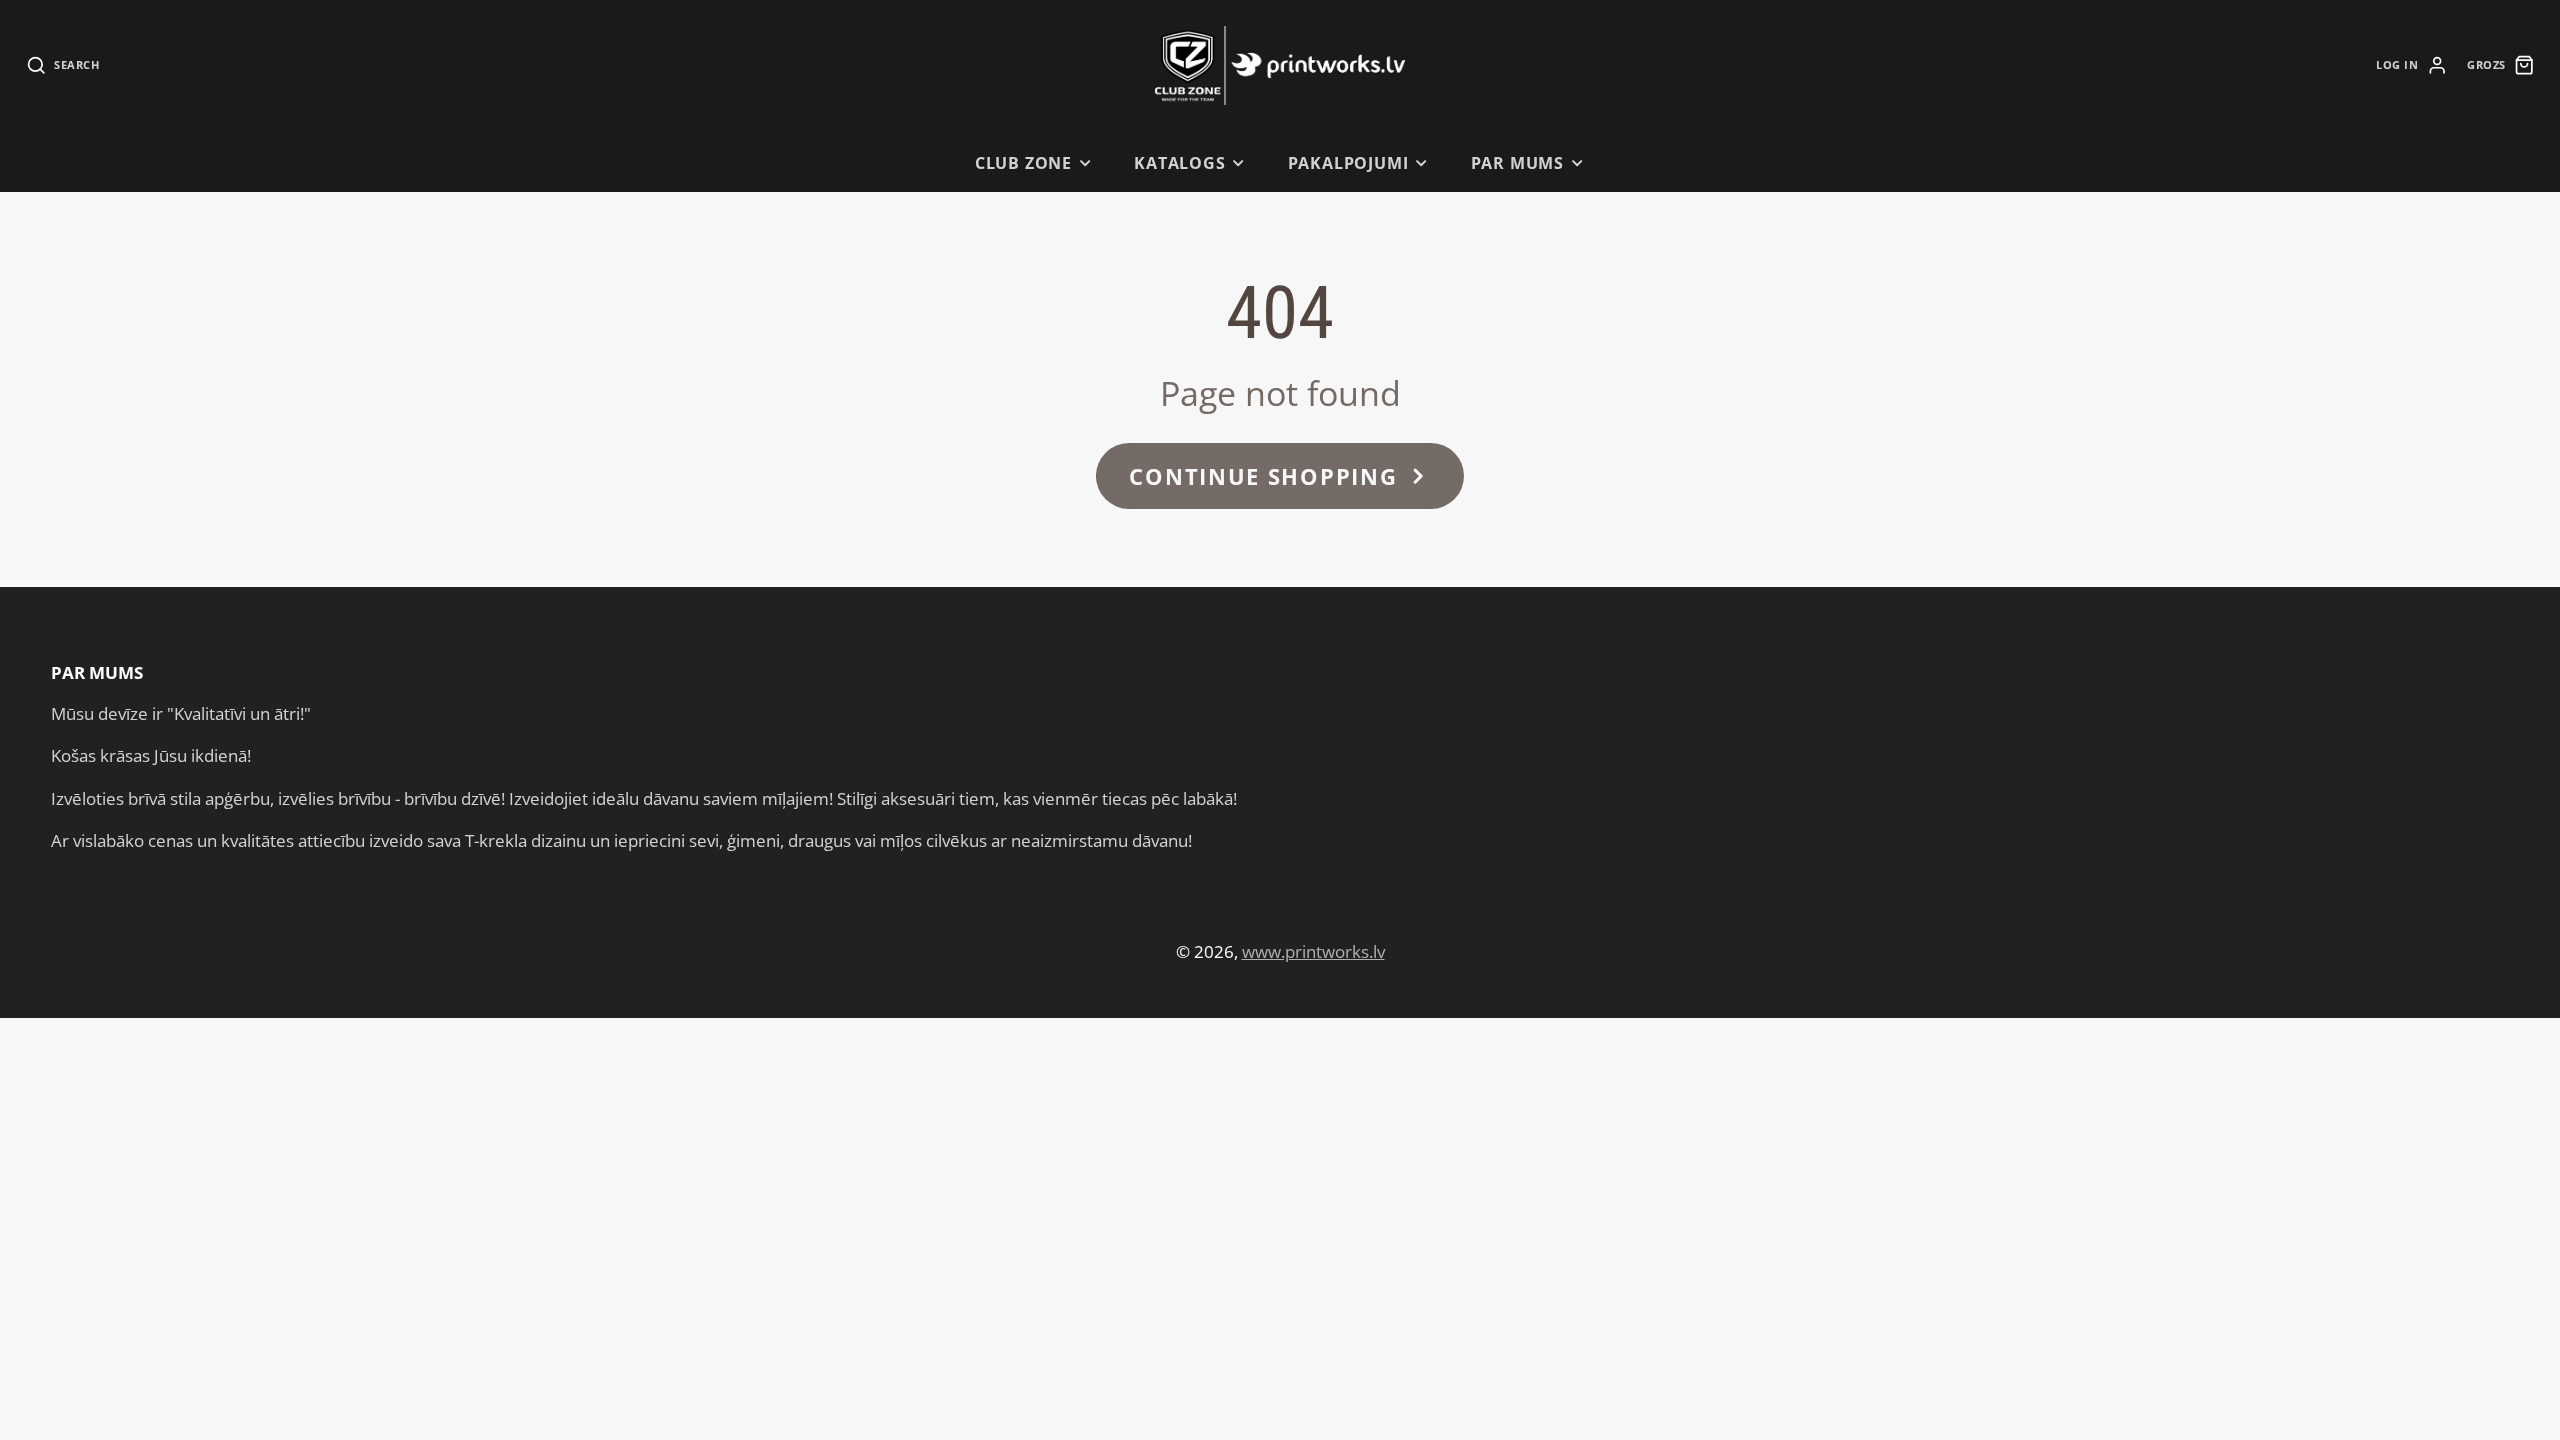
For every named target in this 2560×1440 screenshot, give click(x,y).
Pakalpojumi (1348, 163)
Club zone (1023, 163)
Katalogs (1180, 163)
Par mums (1518, 163)
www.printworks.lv (1313, 951)
